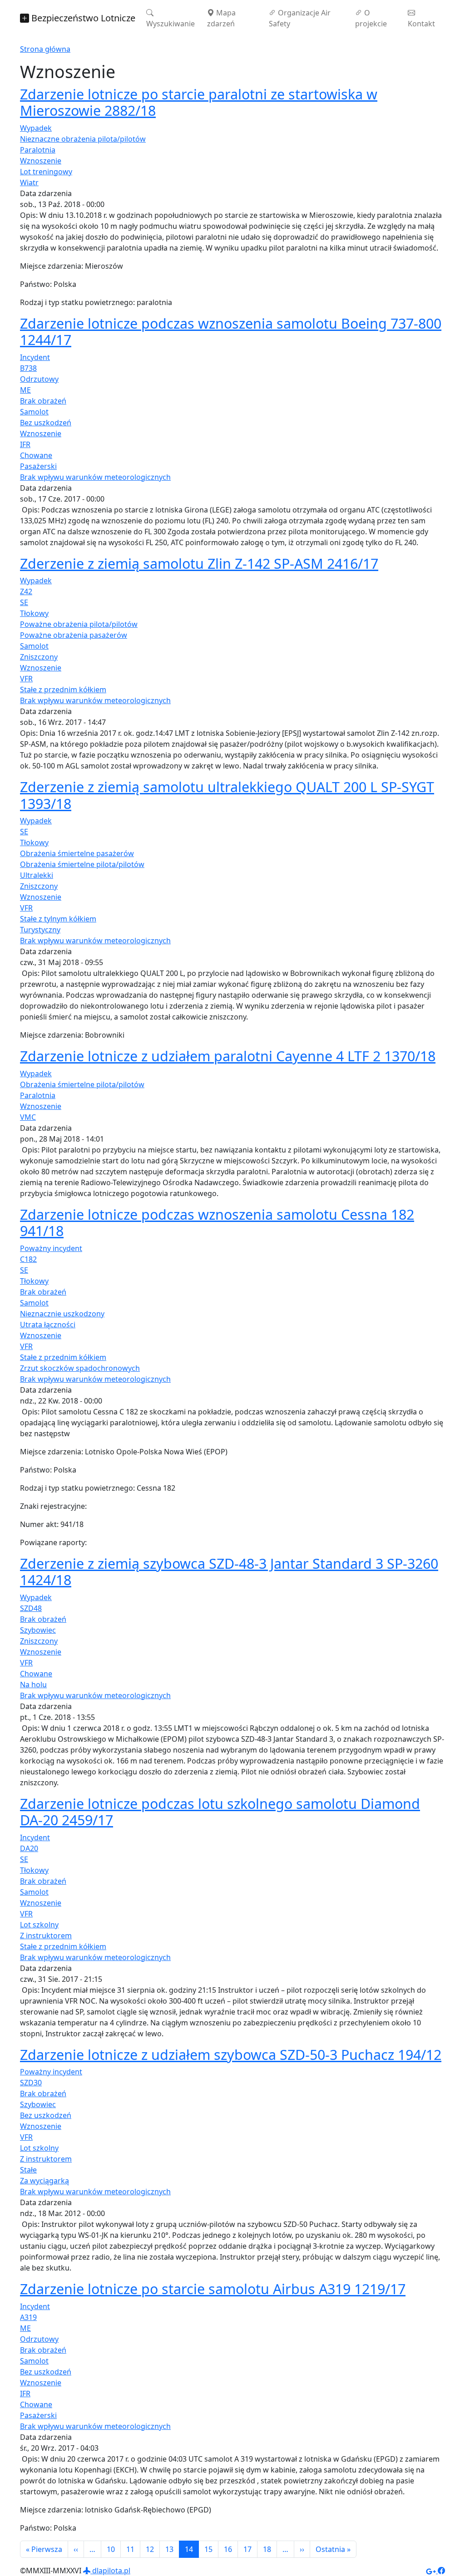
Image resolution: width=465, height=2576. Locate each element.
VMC (28, 1117)
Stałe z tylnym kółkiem (58, 919)
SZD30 (31, 2083)
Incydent (35, 357)
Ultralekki (37, 875)
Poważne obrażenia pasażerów (74, 635)
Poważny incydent (51, 1248)
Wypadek (36, 128)
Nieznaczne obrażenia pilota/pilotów (83, 139)
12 (150, 2549)
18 (267, 2549)
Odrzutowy (39, 379)
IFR (25, 444)
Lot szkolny (39, 1925)
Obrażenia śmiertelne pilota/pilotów (82, 864)
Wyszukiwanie (171, 24)
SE (24, 602)
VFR (26, 679)
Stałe (28, 2170)
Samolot (34, 412)
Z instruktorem (46, 1936)
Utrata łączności (48, 1325)
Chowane (36, 455)
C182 (28, 1259)
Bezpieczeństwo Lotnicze (82, 18)
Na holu (33, 1684)
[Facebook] (441, 2571)
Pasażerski (38, 466)
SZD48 (31, 1608)
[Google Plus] (432, 2571)
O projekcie (371, 18)
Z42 (26, 591)
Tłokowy (34, 613)
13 (169, 2549)
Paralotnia (38, 150)
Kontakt (421, 24)
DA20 (29, 1848)
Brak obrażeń (43, 401)
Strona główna (45, 49)
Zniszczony (39, 657)
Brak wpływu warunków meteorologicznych (95, 477)
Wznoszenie (41, 161)
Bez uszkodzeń (46, 423)
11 (130, 2549)
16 (228, 2549)
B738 (28, 368)
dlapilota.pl (110, 2571)
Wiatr (29, 182)
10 (111, 2549)
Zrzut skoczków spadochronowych (80, 1368)
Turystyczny (40, 930)
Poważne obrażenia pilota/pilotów (79, 624)
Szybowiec (38, 1630)
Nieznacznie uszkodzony (62, 1314)
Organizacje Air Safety (300, 18)
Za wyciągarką (45, 2181)
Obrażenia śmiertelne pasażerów (77, 853)
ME (25, 390)
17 (247, 2549)
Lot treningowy (46, 172)
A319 (28, 2317)
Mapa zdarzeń (221, 18)
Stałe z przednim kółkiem (63, 690)
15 (208, 2549)
